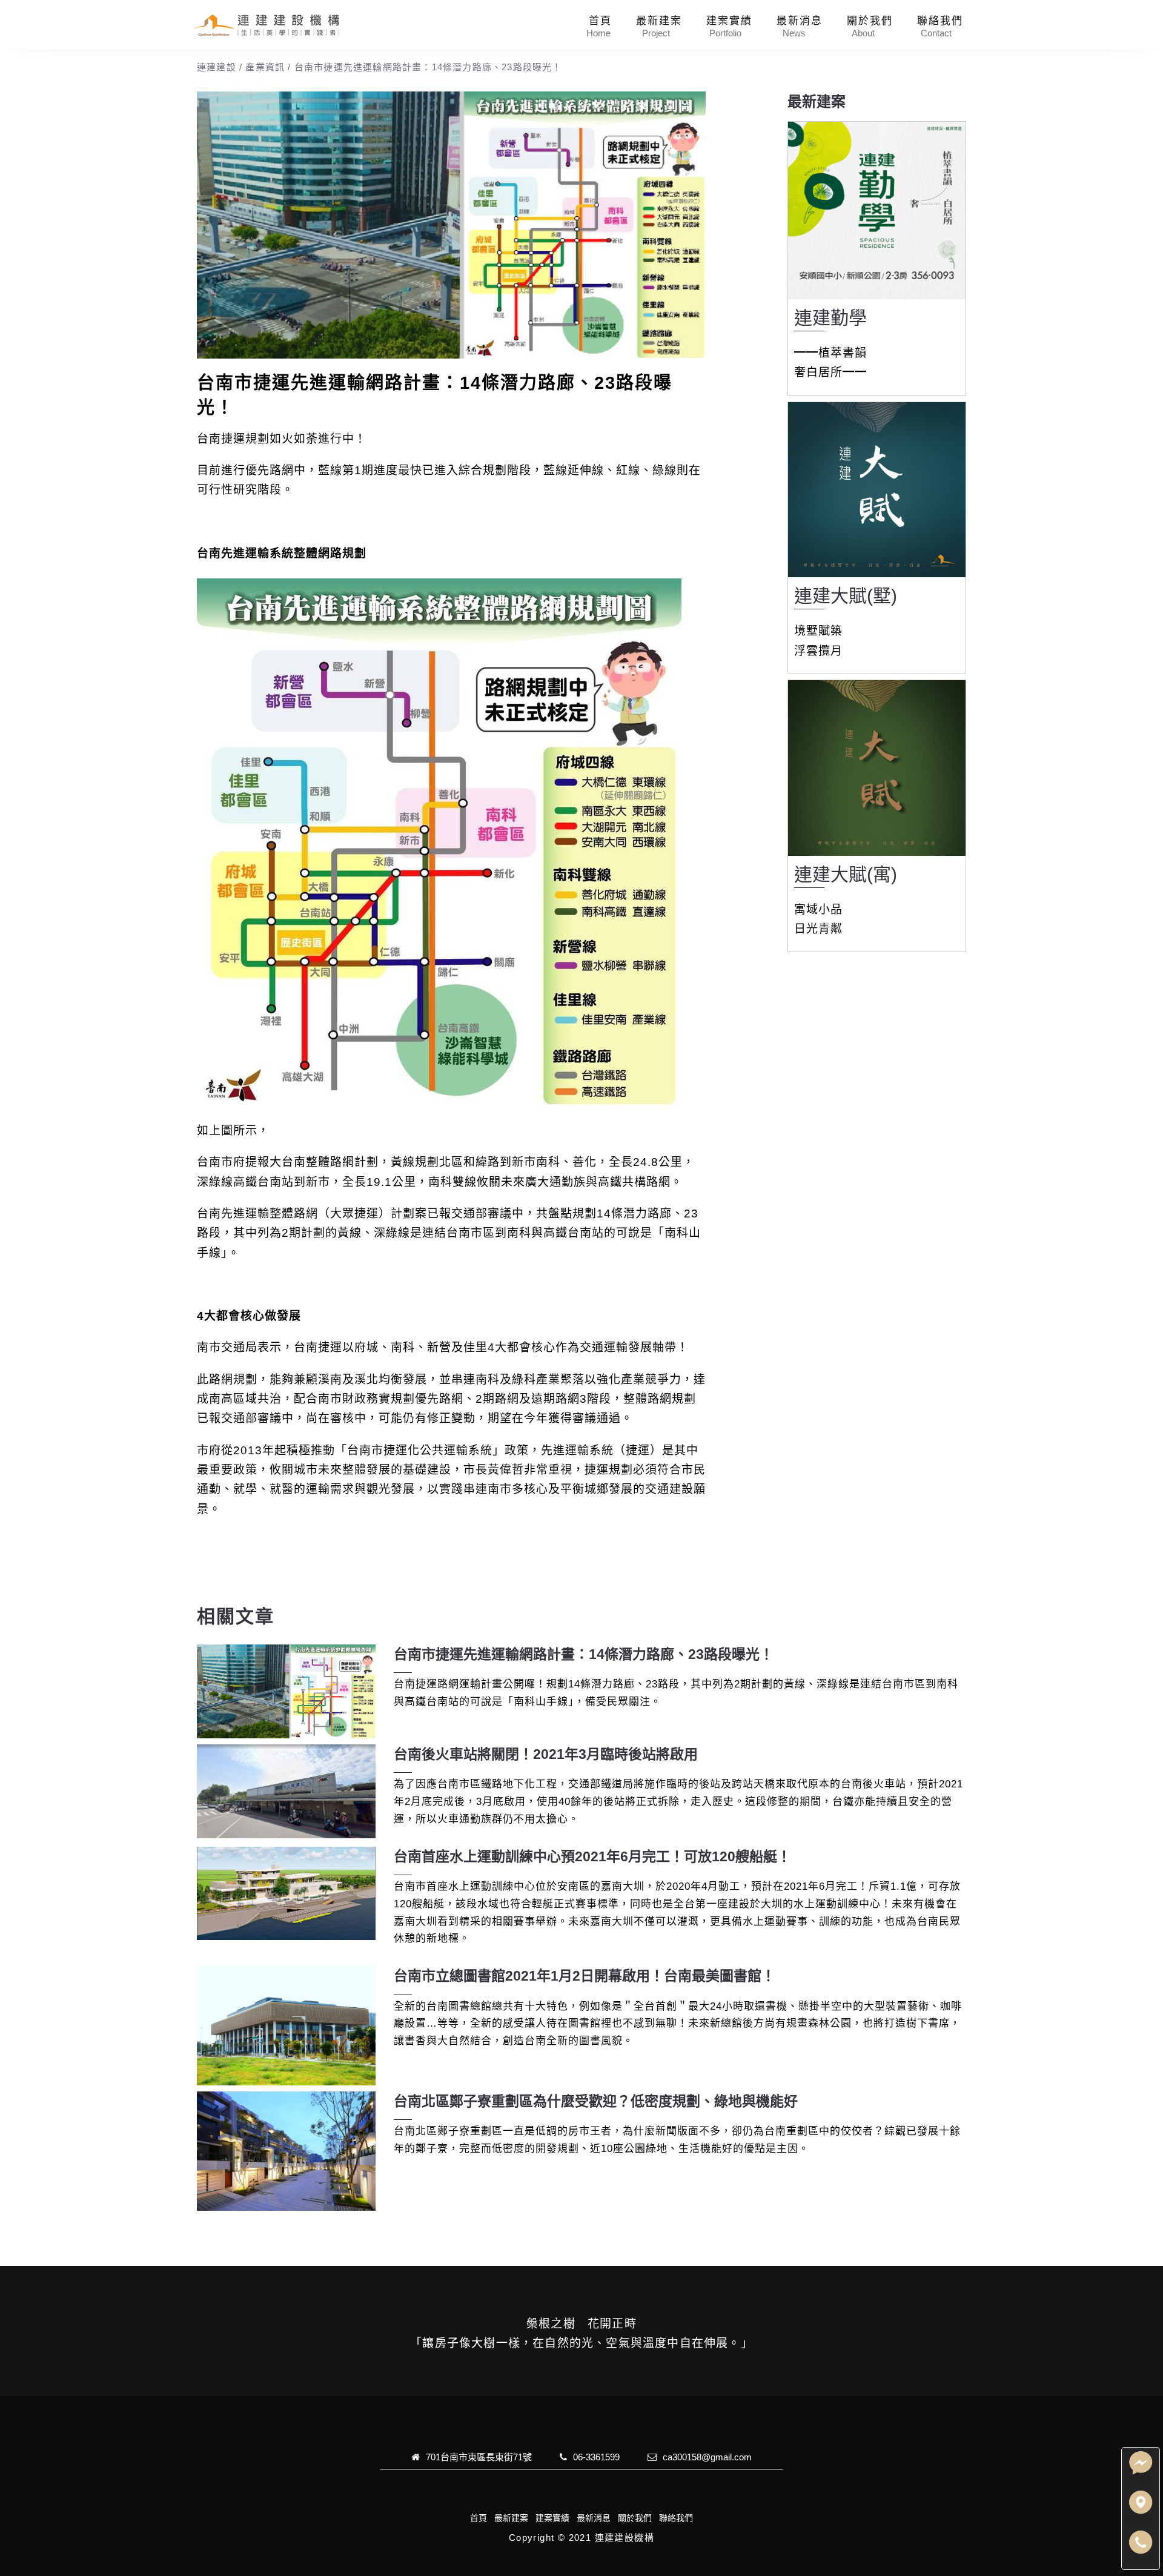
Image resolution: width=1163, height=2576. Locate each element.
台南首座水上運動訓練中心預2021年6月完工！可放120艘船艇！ (592, 1856)
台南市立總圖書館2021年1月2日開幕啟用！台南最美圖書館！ (585, 1976)
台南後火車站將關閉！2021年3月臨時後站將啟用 (546, 1754)
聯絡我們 (940, 21)
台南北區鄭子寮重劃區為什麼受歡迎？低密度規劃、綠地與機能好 (596, 2101)
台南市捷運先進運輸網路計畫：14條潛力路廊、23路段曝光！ (584, 1654)
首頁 (600, 21)
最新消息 (800, 21)
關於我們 (870, 21)
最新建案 (659, 21)
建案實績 (729, 21)
